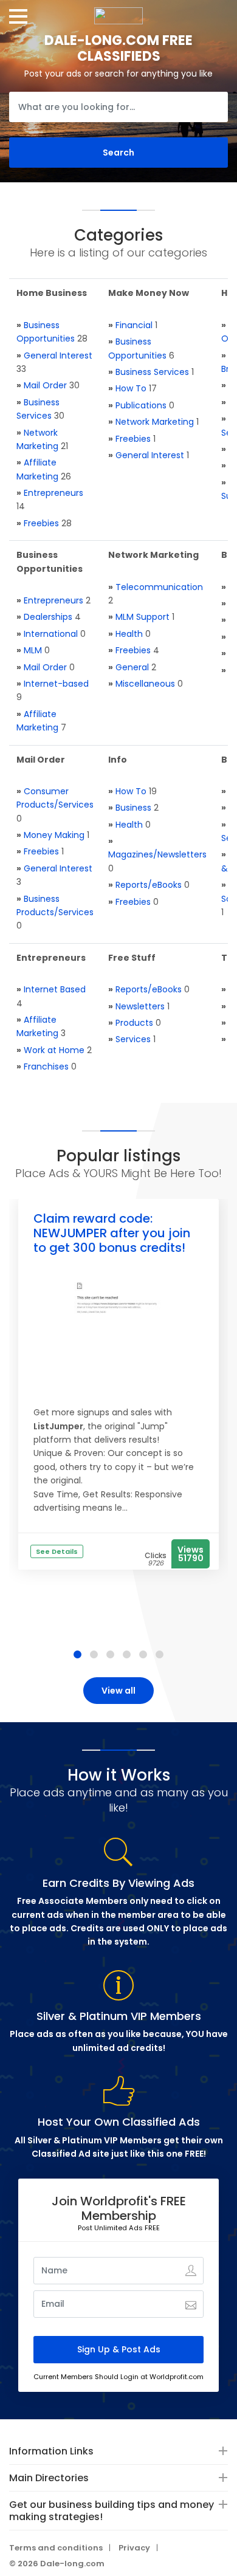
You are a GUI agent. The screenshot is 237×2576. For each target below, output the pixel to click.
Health (129, 634)
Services (133, 1039)
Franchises (46, 1066)
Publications (141, 405)
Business (133, 808)
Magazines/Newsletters (157, 854)
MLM (33, 650)
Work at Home (54, 1050)
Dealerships (48, 617)
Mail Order (45, 385)
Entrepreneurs (53, 493)
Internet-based (56, 684)
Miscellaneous (145, 684)
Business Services (152, 372)
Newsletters (140, 1006)
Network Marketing (155, 422)
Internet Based (55, 989)
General (132, 667)
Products (134, 1023)
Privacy (134, 2548)
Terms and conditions (56, 2548)
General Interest (58, 355)
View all (118, 1691)
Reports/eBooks (149, 885)
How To (131, 388)
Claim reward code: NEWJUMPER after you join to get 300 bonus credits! (112, 1233)
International (51, 634)
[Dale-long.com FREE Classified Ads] (118, 12)
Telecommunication (159, 587)
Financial (134, 325)
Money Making (54, 835)
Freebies (41, 523)
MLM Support (143, 617)
